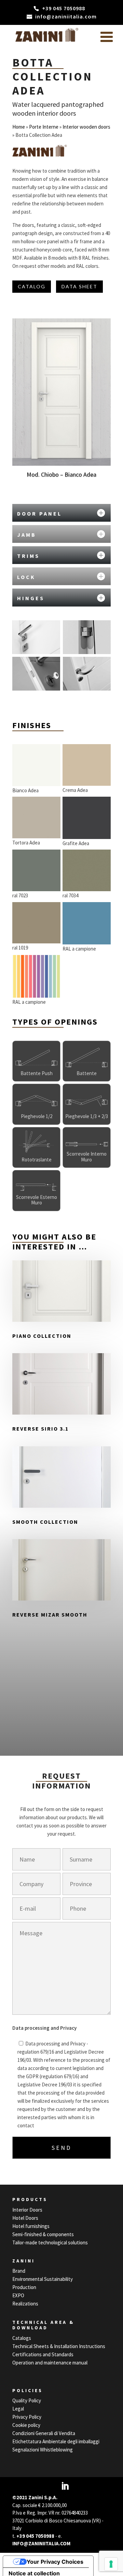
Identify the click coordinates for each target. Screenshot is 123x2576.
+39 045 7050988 (35, 2536)
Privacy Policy (27, 2417)
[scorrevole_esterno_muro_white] (36, 1187)
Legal (18, 2409)
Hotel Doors (25, 2218)
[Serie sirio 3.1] (87, 674)
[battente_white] (87, 1058)
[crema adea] (87, 765)
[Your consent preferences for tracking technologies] (111, 2564)
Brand (19, 2271)
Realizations (25, 2304)
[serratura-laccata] (36, 674)
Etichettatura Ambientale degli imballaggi (56, 2441)
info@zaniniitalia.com (41, 2543)
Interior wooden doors (86, 127)
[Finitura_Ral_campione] (36, 976)
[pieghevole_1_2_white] (36, 1101)
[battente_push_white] (36, 1058)
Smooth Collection (45, 1522)
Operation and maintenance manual (50, 2363)
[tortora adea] (36, 817)
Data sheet (79, 286)
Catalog (32, 286)
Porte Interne (44, 127)
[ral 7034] (87, 870)
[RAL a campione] (87, 923)
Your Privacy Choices (55, 2562)
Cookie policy (26, 2425)
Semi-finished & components (43, 2234)
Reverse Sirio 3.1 (40, 1429)
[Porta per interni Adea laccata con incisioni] (36, 637)
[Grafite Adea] (87, 818)
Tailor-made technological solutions (50, 2242)
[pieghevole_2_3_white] (87, 1101)
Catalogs (22, 2338)
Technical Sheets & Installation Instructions (59, 2346)
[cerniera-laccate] (87, 637)
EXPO (18, 2295)
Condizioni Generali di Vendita (44, 2433)
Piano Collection (42, 1336)
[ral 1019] (36, 923)
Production (24, 2287)
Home (19, 127)
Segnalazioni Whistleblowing (43, 2450)
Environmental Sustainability (43, 2279)
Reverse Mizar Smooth (50, 1615)
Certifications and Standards (43, 2354)
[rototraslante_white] (36, 1144)
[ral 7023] (36, 870)
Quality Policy (27, 2400)
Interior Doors (27, 2210)
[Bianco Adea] (36, 765)
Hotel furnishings (31, 2226)
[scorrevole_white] (87, 1144)
